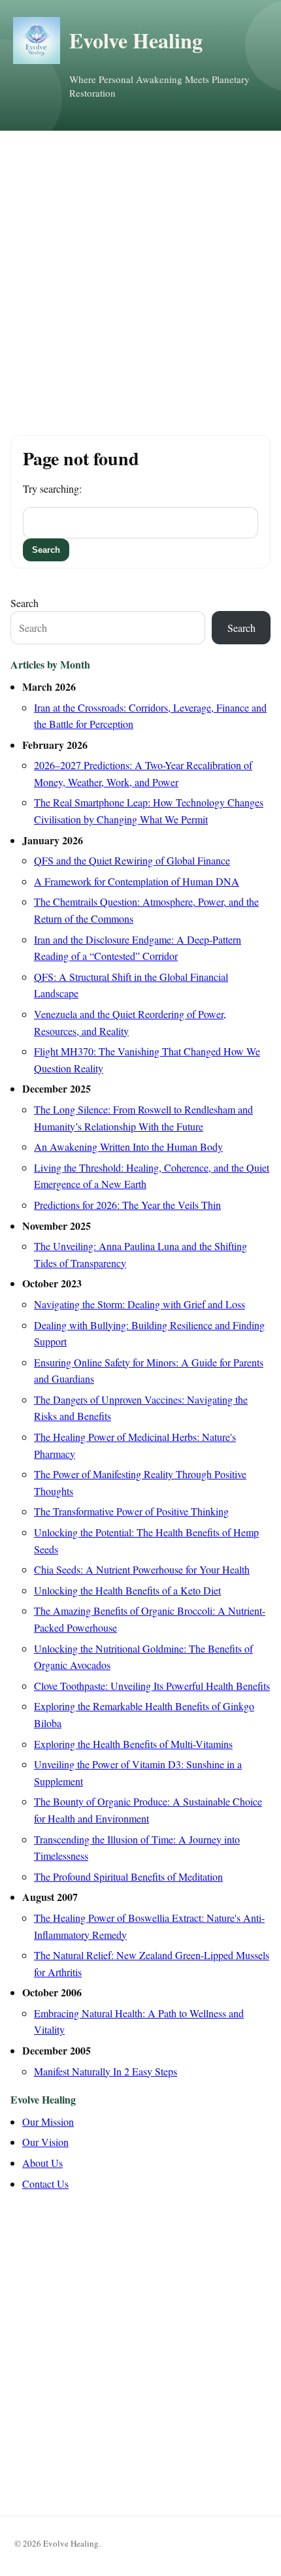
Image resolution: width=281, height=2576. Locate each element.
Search (25, 603)
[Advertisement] (140, 278)
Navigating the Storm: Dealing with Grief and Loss (140, 1304)
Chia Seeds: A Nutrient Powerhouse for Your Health (142, 1569)
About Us (42, 2163)
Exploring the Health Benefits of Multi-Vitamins (133, 1744)
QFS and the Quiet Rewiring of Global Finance (132, 860)
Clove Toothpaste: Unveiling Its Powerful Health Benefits (152, 1686)
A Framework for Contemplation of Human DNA (137, 881)
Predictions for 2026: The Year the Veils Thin (127, 1205)
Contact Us (45, 2184)
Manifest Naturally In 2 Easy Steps (106, 2071)
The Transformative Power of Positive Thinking (131, 1511)
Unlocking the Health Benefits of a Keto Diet (127, 1590)
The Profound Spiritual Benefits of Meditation (128, 1876)
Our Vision (45, 2142)
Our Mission (48, 2122)
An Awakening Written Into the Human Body (128, 1147)
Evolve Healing (136, 40)
